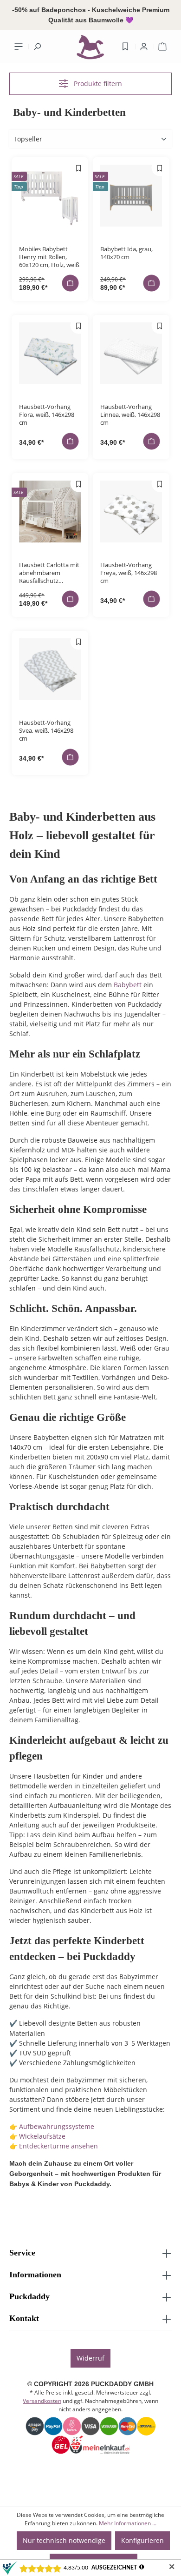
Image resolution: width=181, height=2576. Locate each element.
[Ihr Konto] (144, 47)
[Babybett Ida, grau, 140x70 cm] (131, 196)
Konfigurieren (142, 2540)
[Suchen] (37, 47)
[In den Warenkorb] (71, 283)
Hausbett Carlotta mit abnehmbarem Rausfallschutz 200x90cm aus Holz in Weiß (49, 572)
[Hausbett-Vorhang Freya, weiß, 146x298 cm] (131, 512)
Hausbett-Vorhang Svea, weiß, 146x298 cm (46, 730)
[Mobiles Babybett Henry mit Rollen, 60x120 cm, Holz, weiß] (50, 196)
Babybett (128, 985)
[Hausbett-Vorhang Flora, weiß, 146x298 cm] (50, 353)
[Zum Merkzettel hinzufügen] (79, 168)
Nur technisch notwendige (64, 2540)
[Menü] (19, 47)
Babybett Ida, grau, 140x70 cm (126, 253)
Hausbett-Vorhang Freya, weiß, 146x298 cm (129, 572)
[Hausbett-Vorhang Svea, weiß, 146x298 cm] (50, 669)
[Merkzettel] (125, 47)
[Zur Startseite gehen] (90, 49)
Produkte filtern (97, 84)
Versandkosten (42, 2401)
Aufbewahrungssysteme (57, 2126)
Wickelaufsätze (43, 2136)
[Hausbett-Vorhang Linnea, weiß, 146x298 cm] (131, 353)
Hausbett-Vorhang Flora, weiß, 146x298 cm (47, 414)
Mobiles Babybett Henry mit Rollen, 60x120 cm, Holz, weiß (49, 257)
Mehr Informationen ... (128, 2523)
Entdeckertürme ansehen (58, 2146)
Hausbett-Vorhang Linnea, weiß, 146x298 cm (130, 414)
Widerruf (90, 2358)
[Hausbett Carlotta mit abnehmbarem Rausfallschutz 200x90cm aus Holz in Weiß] (50, 512)
